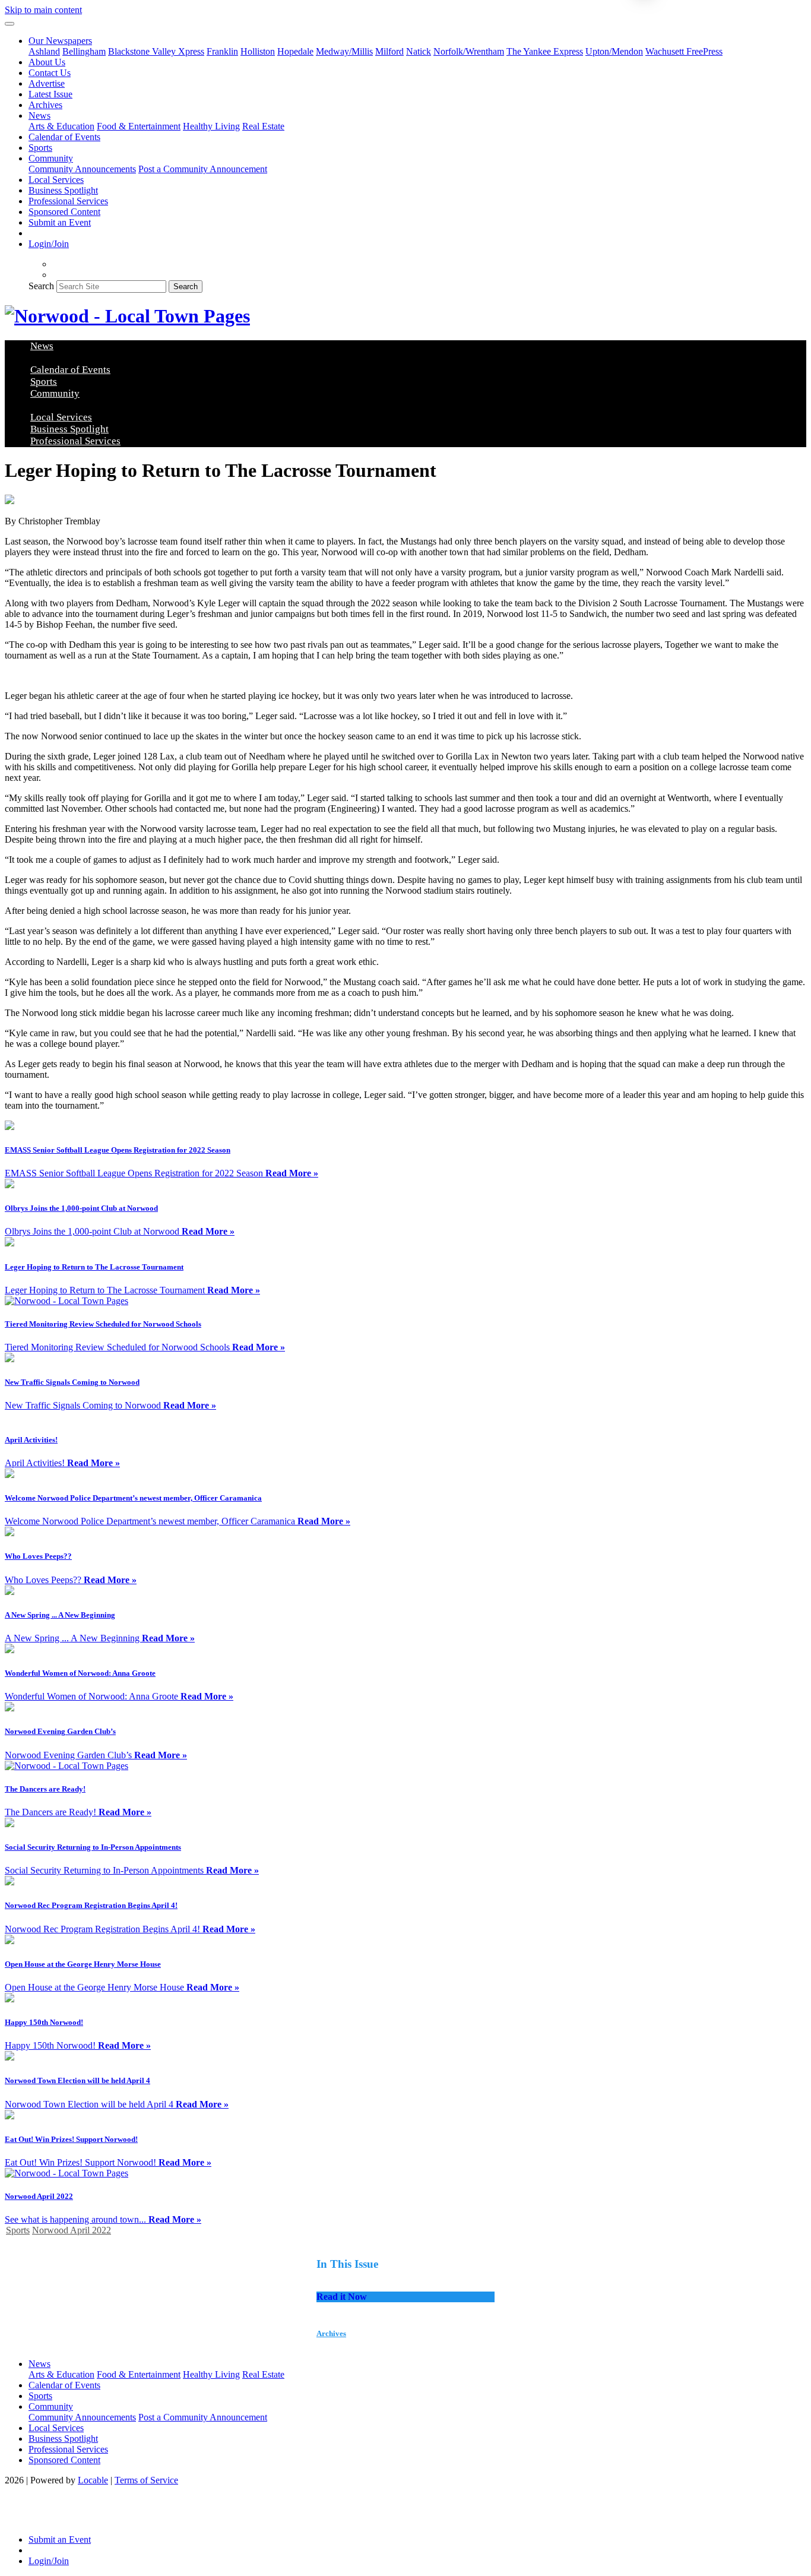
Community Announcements (82, 169)
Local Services (56, 180)
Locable (93, 2480)
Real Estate (263, 126)
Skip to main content (43, 10)
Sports (40, 148)
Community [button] (51, 158)
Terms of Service (146, 2480)
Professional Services (68, 201)
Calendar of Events (64, 137)
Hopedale (295, 51)
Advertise (47, 83)
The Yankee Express (545, 51)
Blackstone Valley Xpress (156, 51)
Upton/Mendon (614, 51)
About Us (47, 62)
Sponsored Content (64, 212)
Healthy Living (211, 126)
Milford (389, 51)
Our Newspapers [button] (60, 41)
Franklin (222, 51)
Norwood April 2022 (72, 2230)
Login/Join (49, 244)
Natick (419, 51)
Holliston (258, 51)
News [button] (39, 115)
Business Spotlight (63, 190)
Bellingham (84, 51)
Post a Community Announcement (203, 169)
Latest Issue (50, 94)
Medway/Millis (344, 51)
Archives (45, 105)
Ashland (44, 51)
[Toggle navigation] (9, 24)
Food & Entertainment (139, 126)
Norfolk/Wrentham (469, 51)
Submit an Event (60, 222)
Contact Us (50, 73)
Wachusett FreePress (684, 51)
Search (41, 286)
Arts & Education (61, 126)
